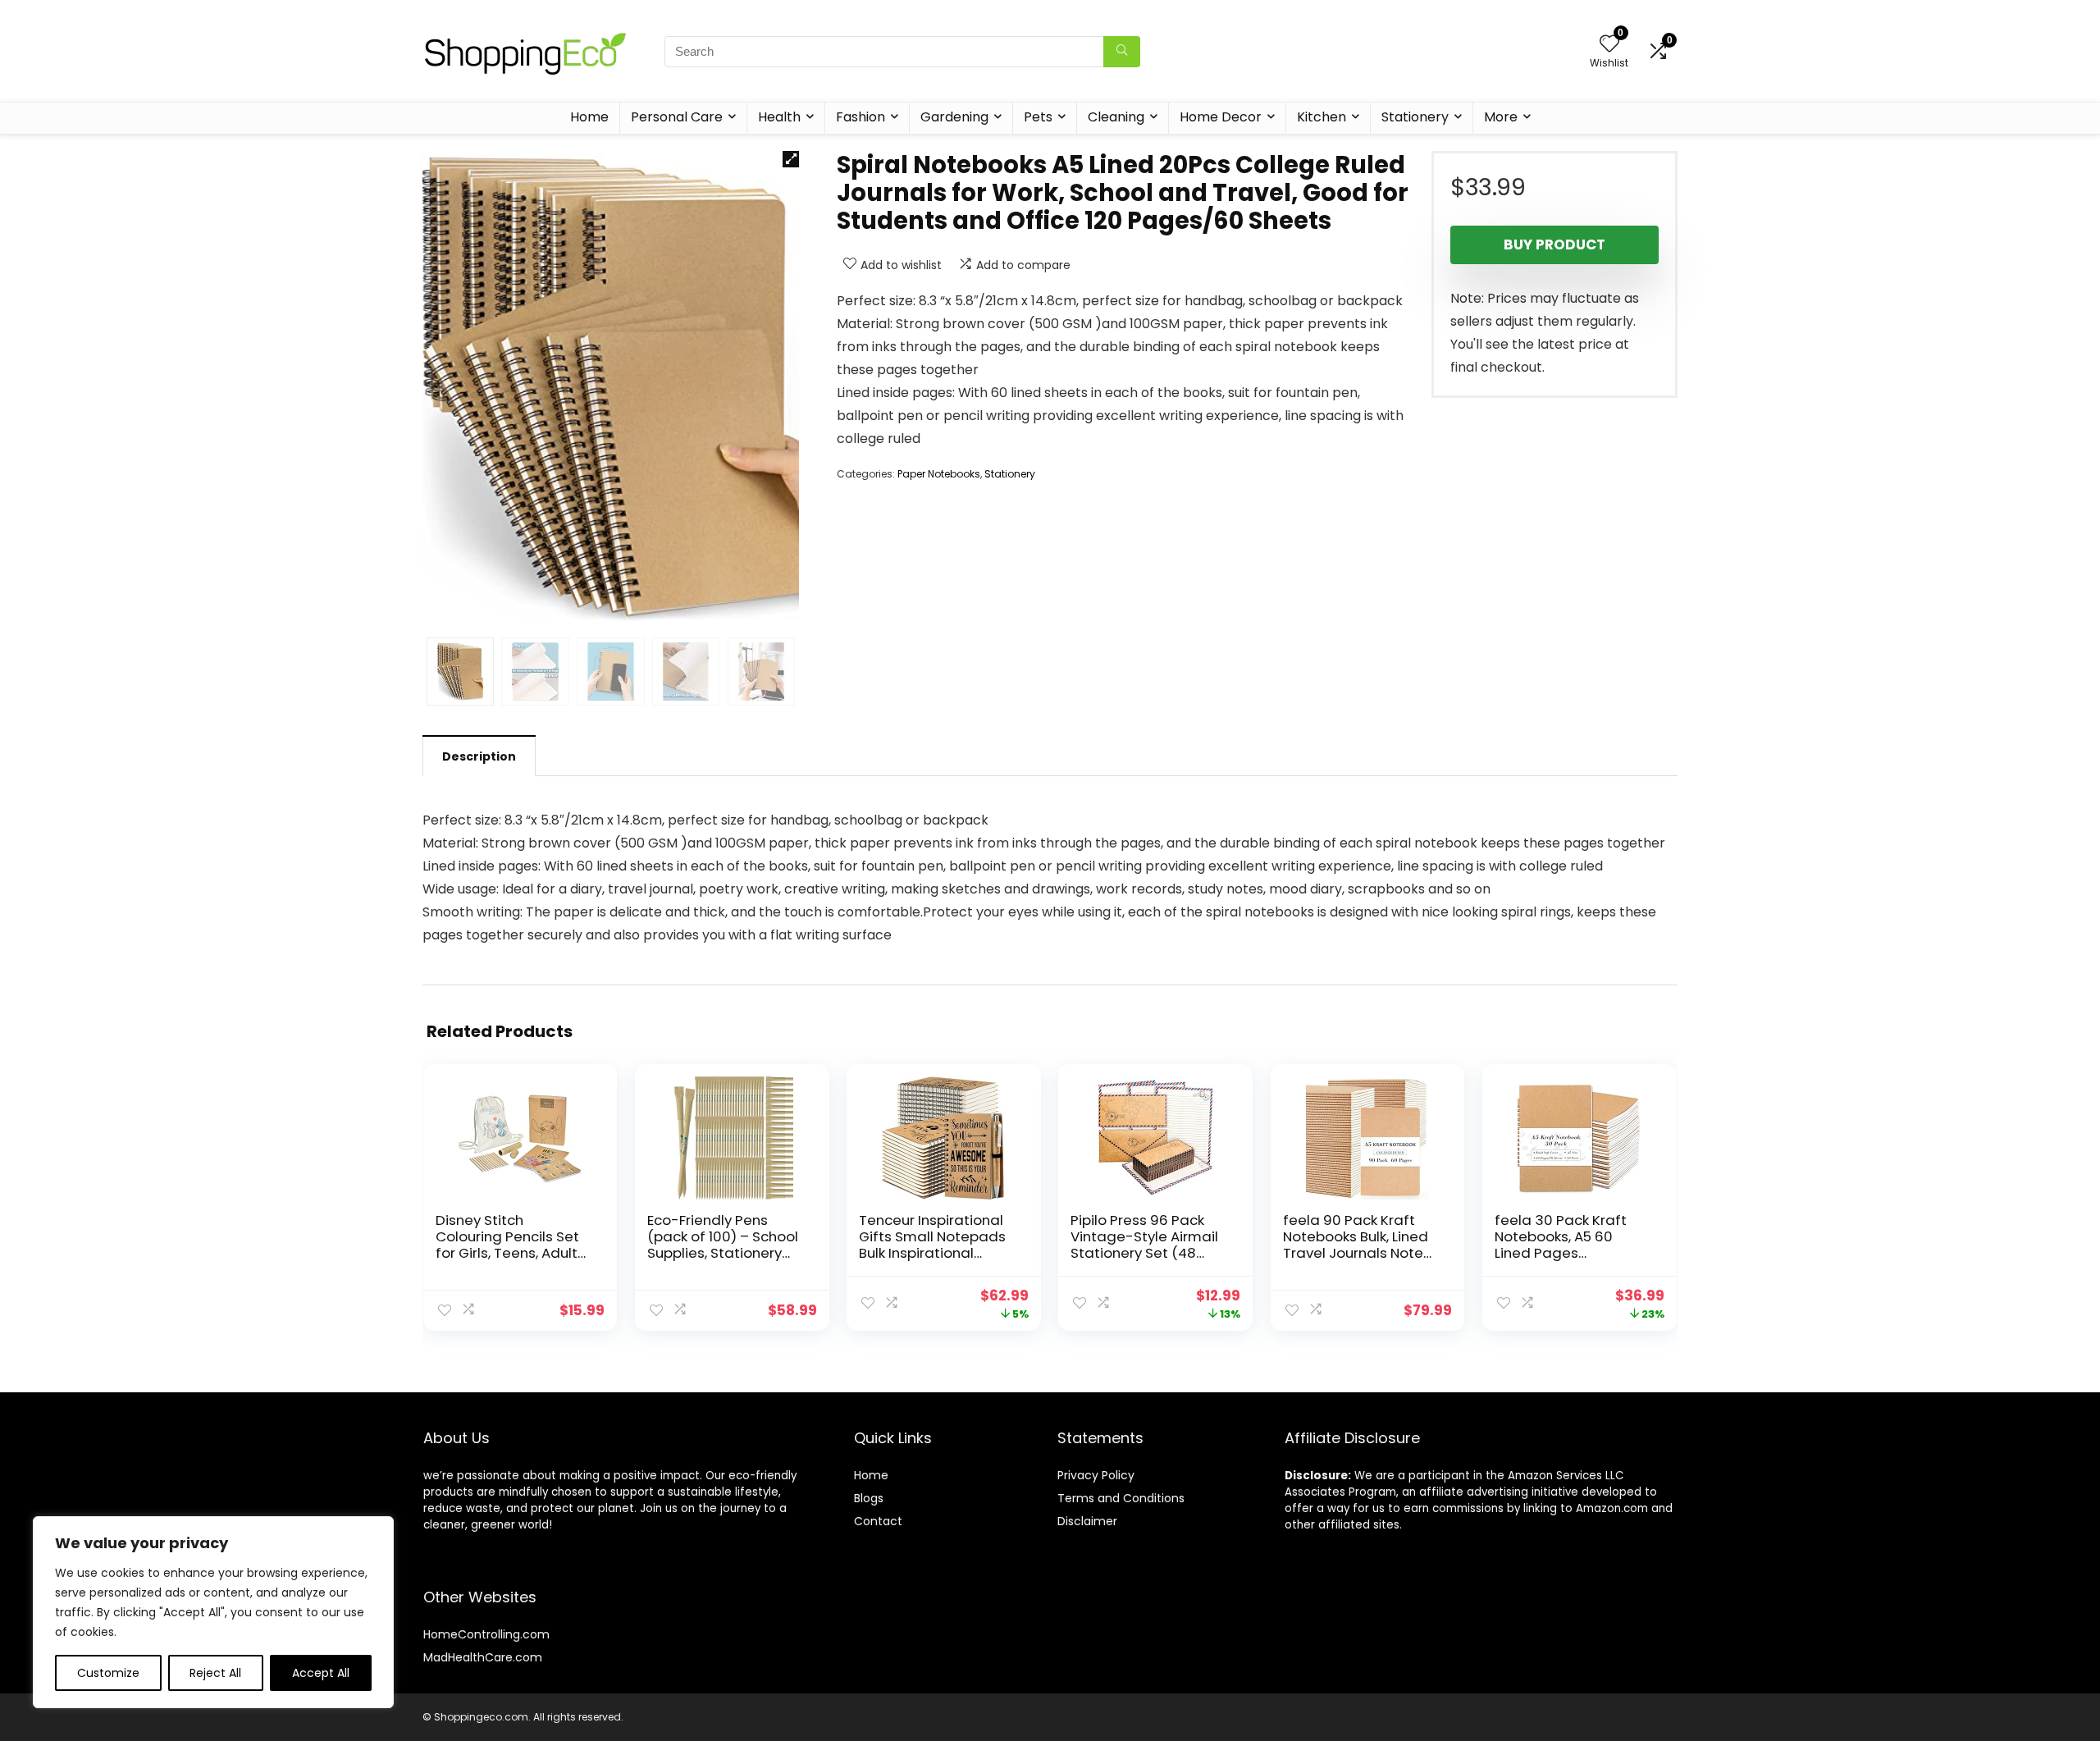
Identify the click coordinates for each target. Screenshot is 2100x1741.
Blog (866, 1498)
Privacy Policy (1096, 1475)
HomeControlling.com (486, 1634)
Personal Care (677, 117)
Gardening (954, 117)
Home (589, 117)
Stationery (1415, 117)
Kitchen (1322, 117)
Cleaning (1116, 117)
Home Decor (1221, 117)
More (1501, 117)
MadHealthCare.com (483, 1657)
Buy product (1554, 244)
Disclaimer (1087, 1521)
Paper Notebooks (939, 474)
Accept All (321, 1673)
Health (779, 117)
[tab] (479, 756)
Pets (1038, 117)
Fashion (861, 117)
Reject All (215, 1673)
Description (479, 756)
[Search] (1122, 52)
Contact (878, 1521)
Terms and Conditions (1121, 1498)
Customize (108, 1673)
